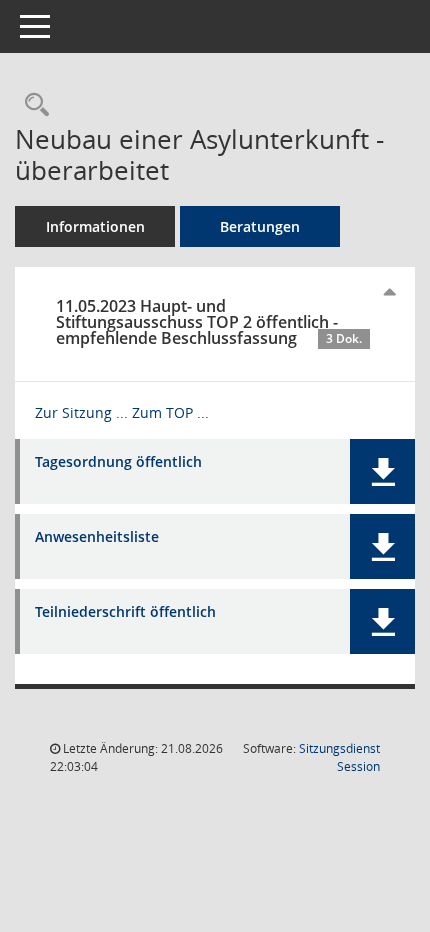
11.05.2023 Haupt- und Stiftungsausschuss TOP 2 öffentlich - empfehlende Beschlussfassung (209, 322)
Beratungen (260, 226)
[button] (382, 471)
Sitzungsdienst (339, 757)
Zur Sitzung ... (81, 412)
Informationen (95, 226)
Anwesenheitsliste (97, 537)
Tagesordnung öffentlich (118, 462)
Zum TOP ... (170, 412)
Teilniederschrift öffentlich (125, 612)
